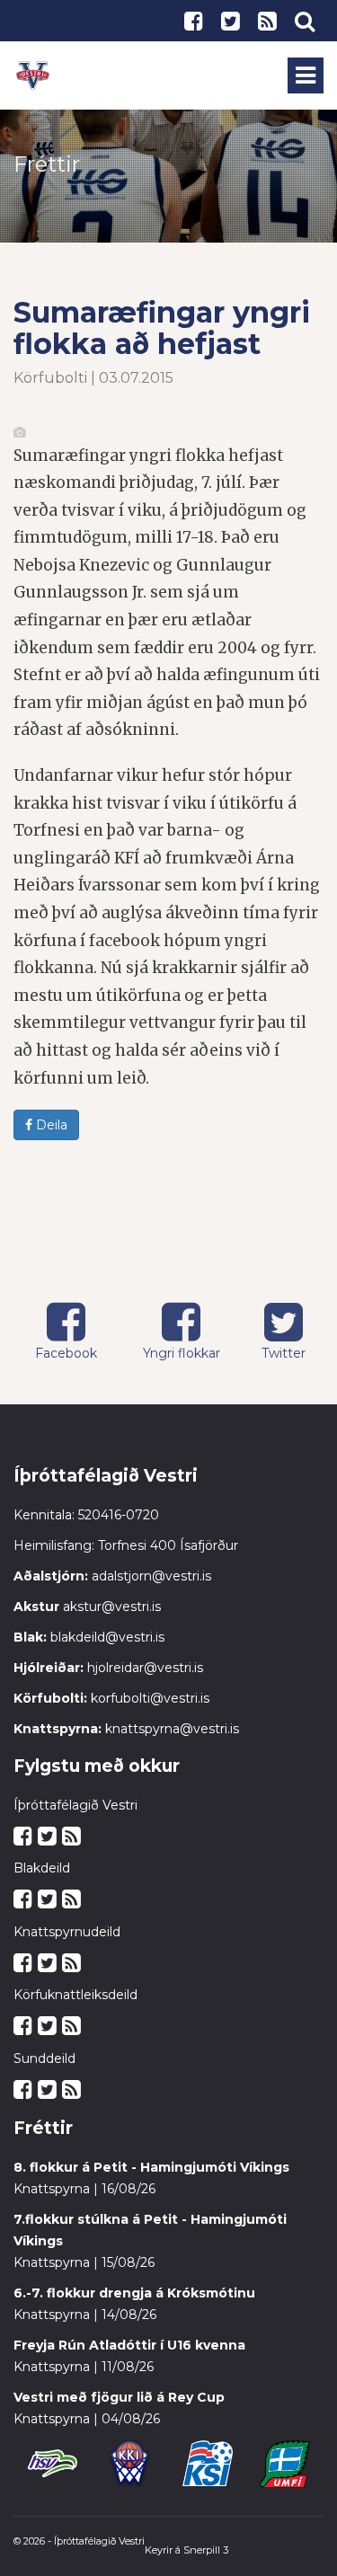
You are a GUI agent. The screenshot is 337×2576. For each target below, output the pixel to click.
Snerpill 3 (206, 2550)
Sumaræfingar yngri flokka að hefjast (162, 328)
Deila (50, 1125)
